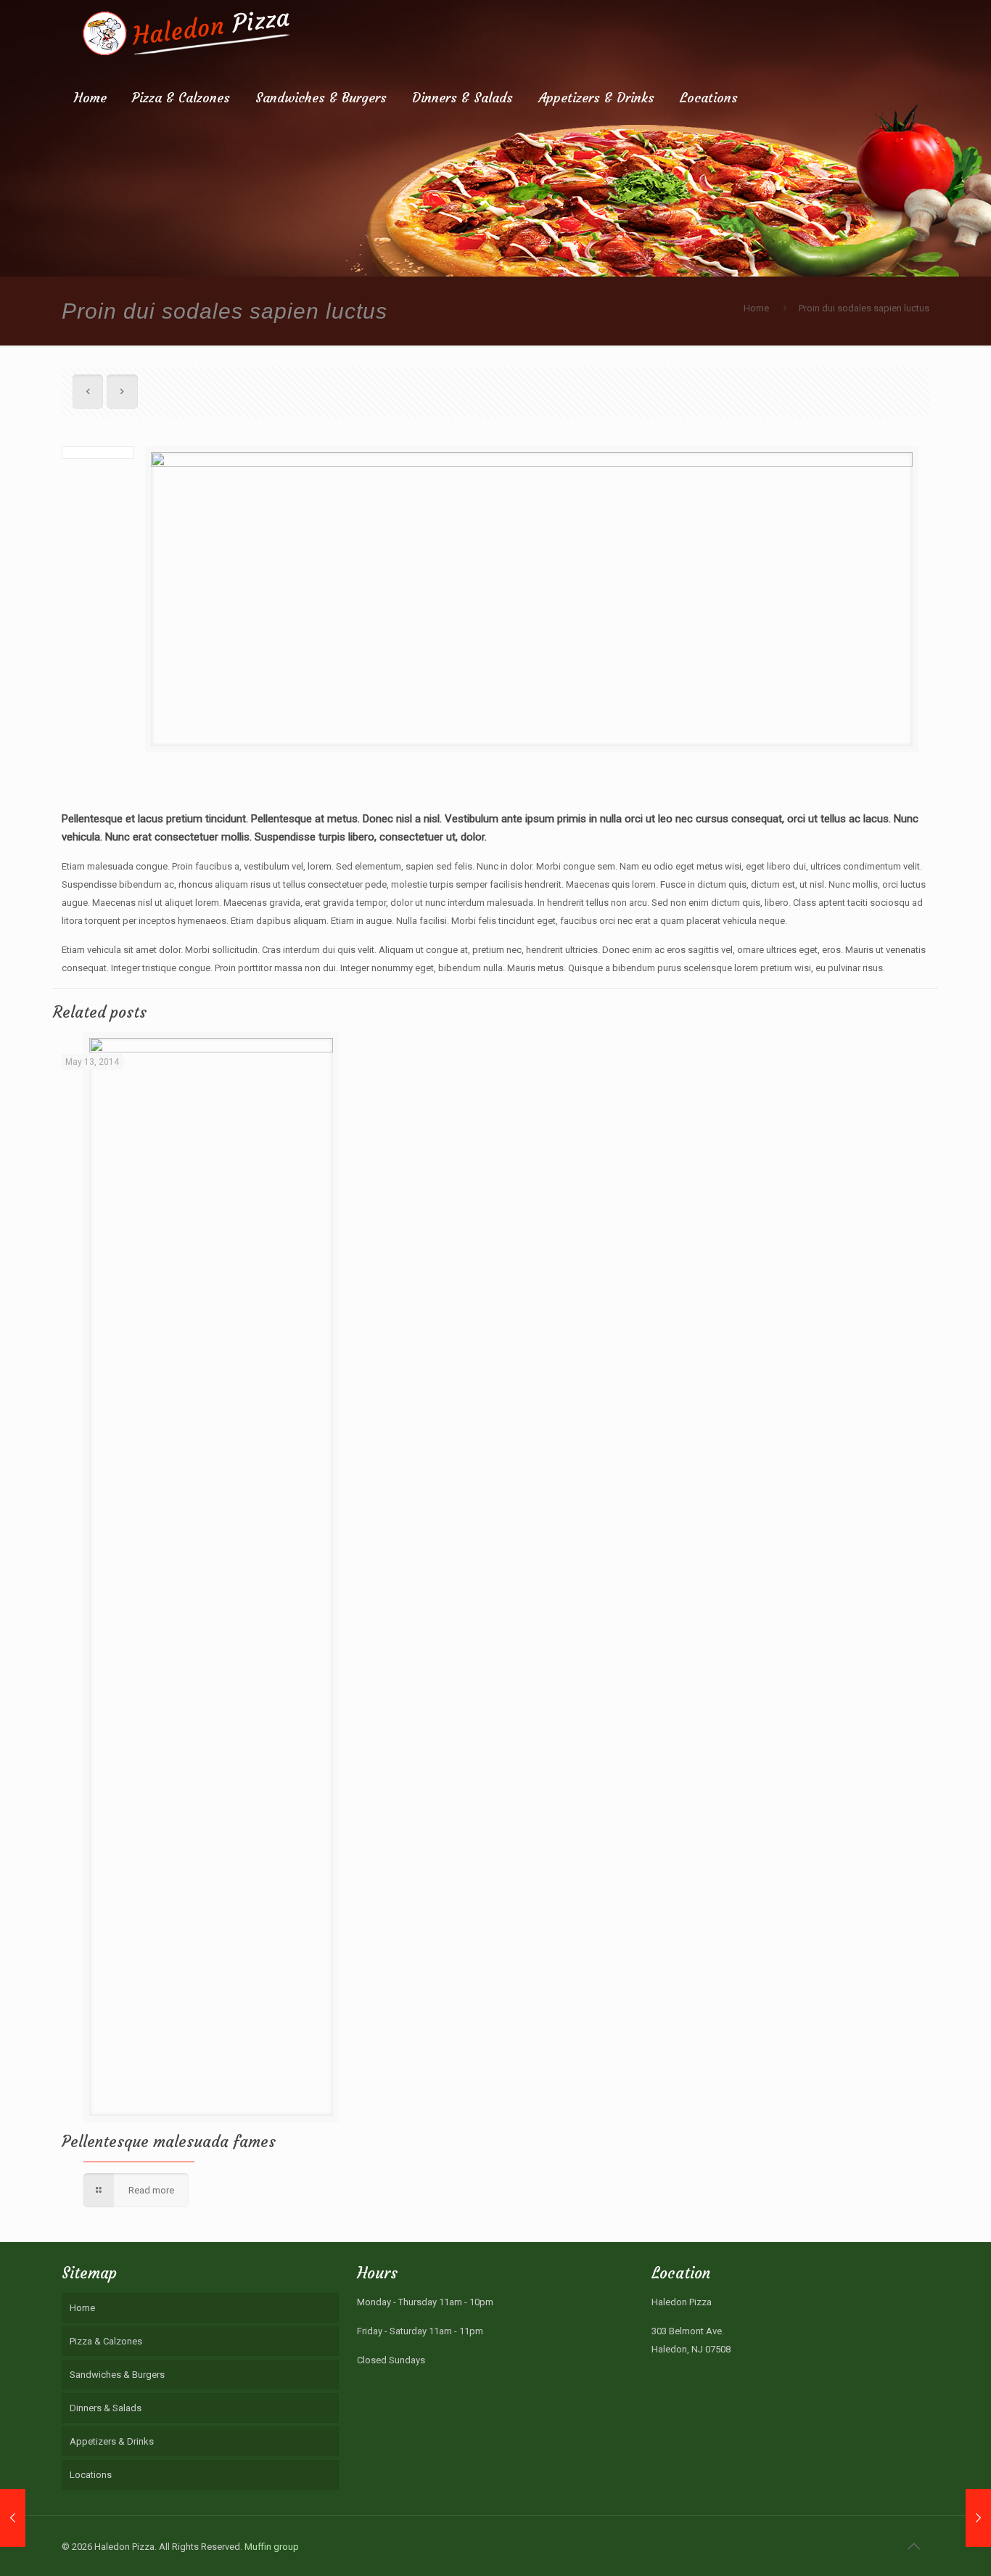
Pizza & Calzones (106, 2341)
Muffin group (272, 2547)
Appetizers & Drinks (112, 2441)
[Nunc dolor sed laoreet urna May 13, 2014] (978, 2518)
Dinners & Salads (106, 2408)
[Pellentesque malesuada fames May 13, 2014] (13, 2518)
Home (756, 308)
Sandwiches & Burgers (117, 2375)
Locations (91, 2475)
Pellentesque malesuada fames (169, 2142)
